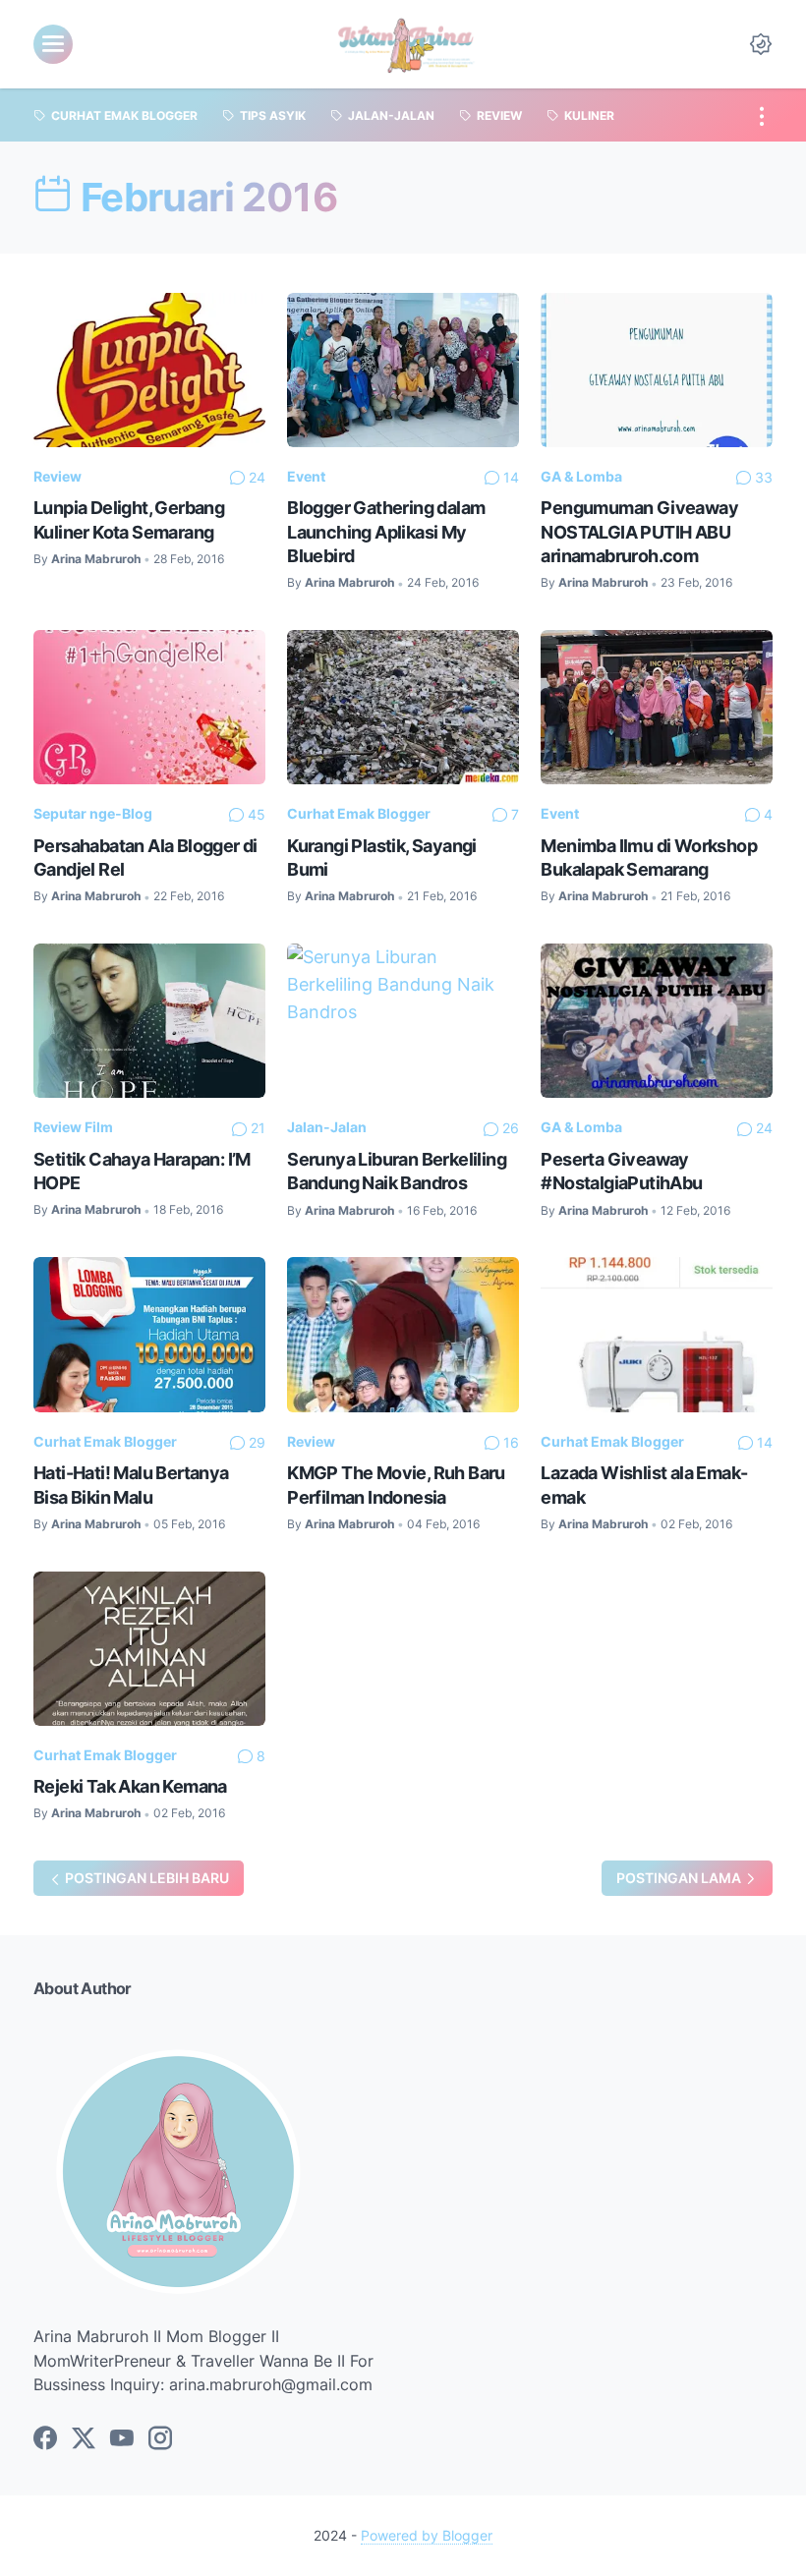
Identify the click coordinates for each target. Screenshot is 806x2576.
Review (58, 476)
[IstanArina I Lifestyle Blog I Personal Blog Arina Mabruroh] (405, 44)
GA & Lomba (581, 476)
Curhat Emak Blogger (359, 813)
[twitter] (84, 2439)
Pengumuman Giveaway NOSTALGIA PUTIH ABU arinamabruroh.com (639, 531)
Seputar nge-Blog (93, 813)
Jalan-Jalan (327, 1127)
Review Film (73, 1127)
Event (306, 476)
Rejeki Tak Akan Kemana (130, 1786)
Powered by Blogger (427, 2535)
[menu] (53, 44)
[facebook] (45, 2439)
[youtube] (122, 2439)
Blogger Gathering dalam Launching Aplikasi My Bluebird (386, 531)
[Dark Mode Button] (761, 44)
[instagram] (160, 2439)
